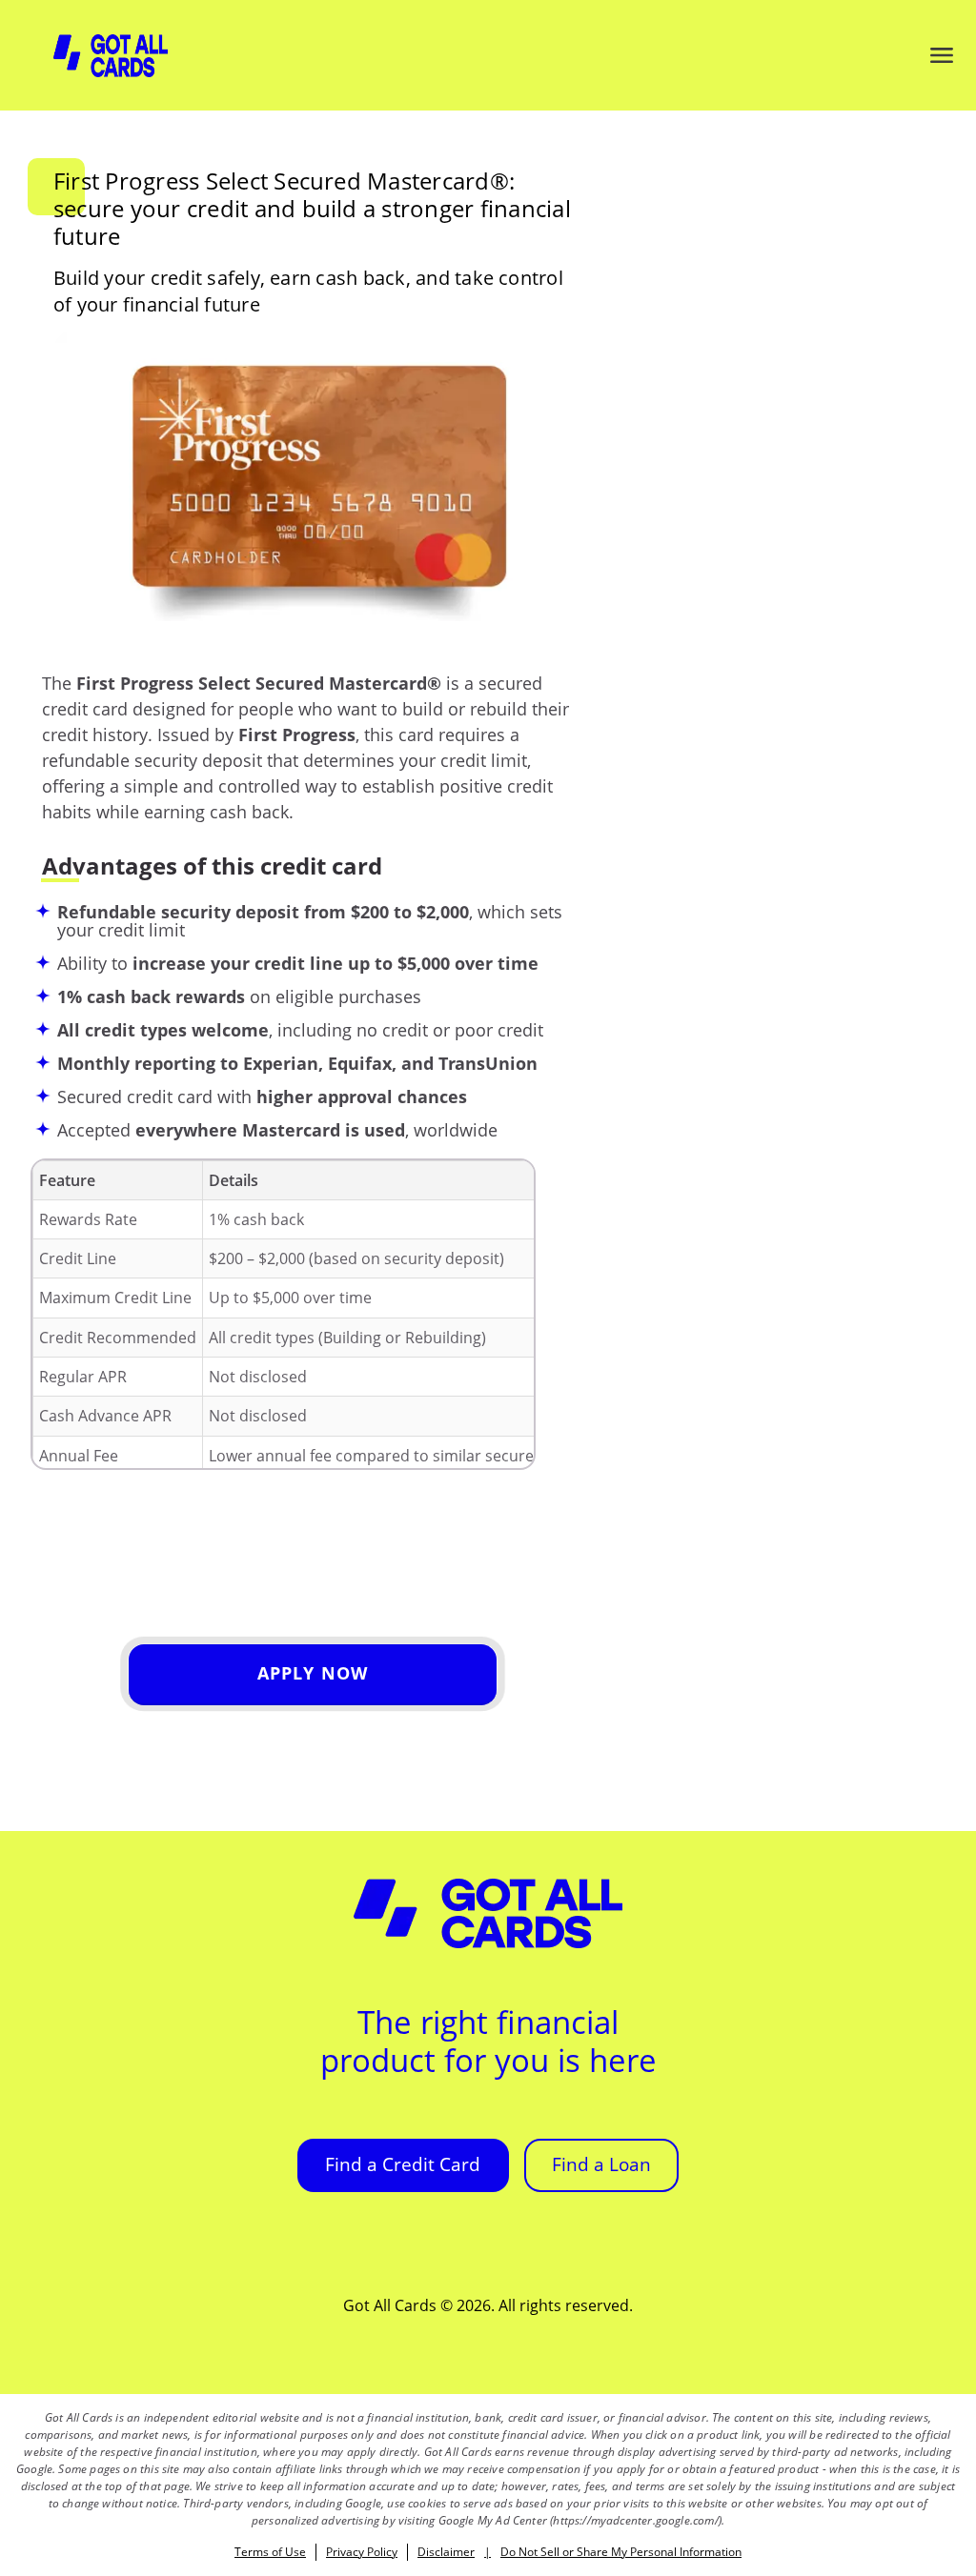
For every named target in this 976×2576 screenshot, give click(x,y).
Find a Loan (601, 2164)
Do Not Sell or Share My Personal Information (621, 2552)
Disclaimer (446, 2552)
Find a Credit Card (403, 2164)
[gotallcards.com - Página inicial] (111, 56)
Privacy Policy (362, 2552)
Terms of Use (270, 2552)
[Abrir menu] (942, 55)
